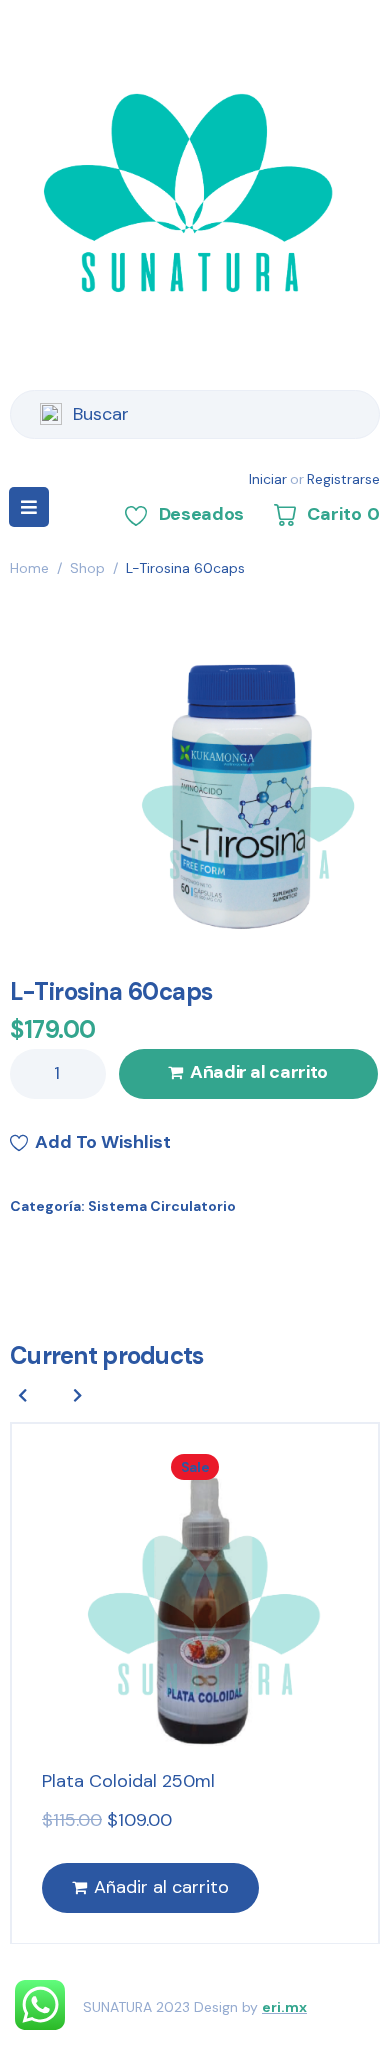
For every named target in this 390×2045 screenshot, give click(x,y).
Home (29, 568)
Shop (87, 568)
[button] (78, 1395)
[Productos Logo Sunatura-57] (240, 792)
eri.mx (284, 2007)
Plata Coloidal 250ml (128, 1781)
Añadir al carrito (259, 1072)
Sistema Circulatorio (162, 1206)
